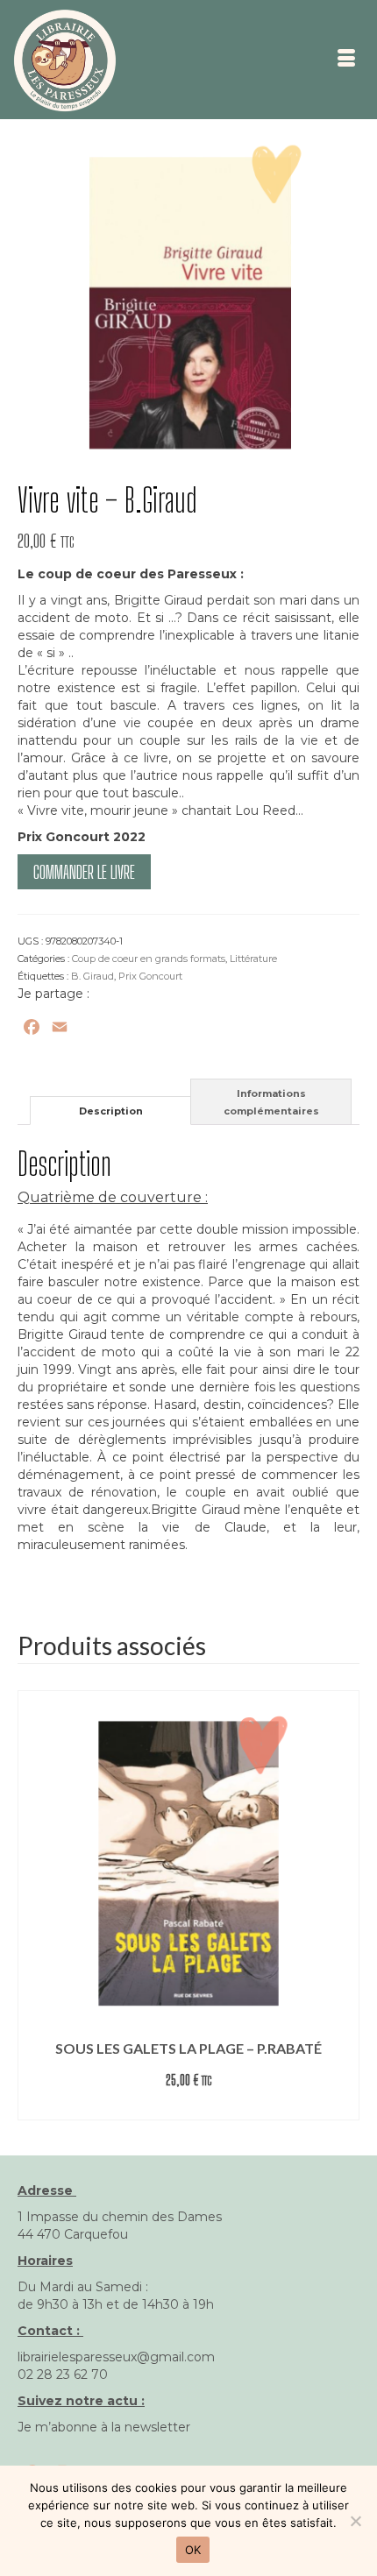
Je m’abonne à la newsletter (104, 2427)
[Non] (355, 2521)
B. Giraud (92, 976)
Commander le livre (84, 872)
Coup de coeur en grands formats (149, 959)
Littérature (253, 959)
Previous (33, 1905)
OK (193, 2550)
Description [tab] (111, 1111)
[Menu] (346, 60)
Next (344, 1905)
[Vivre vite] (188, 302)
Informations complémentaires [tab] (271, 1102)
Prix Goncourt (150, 976)
